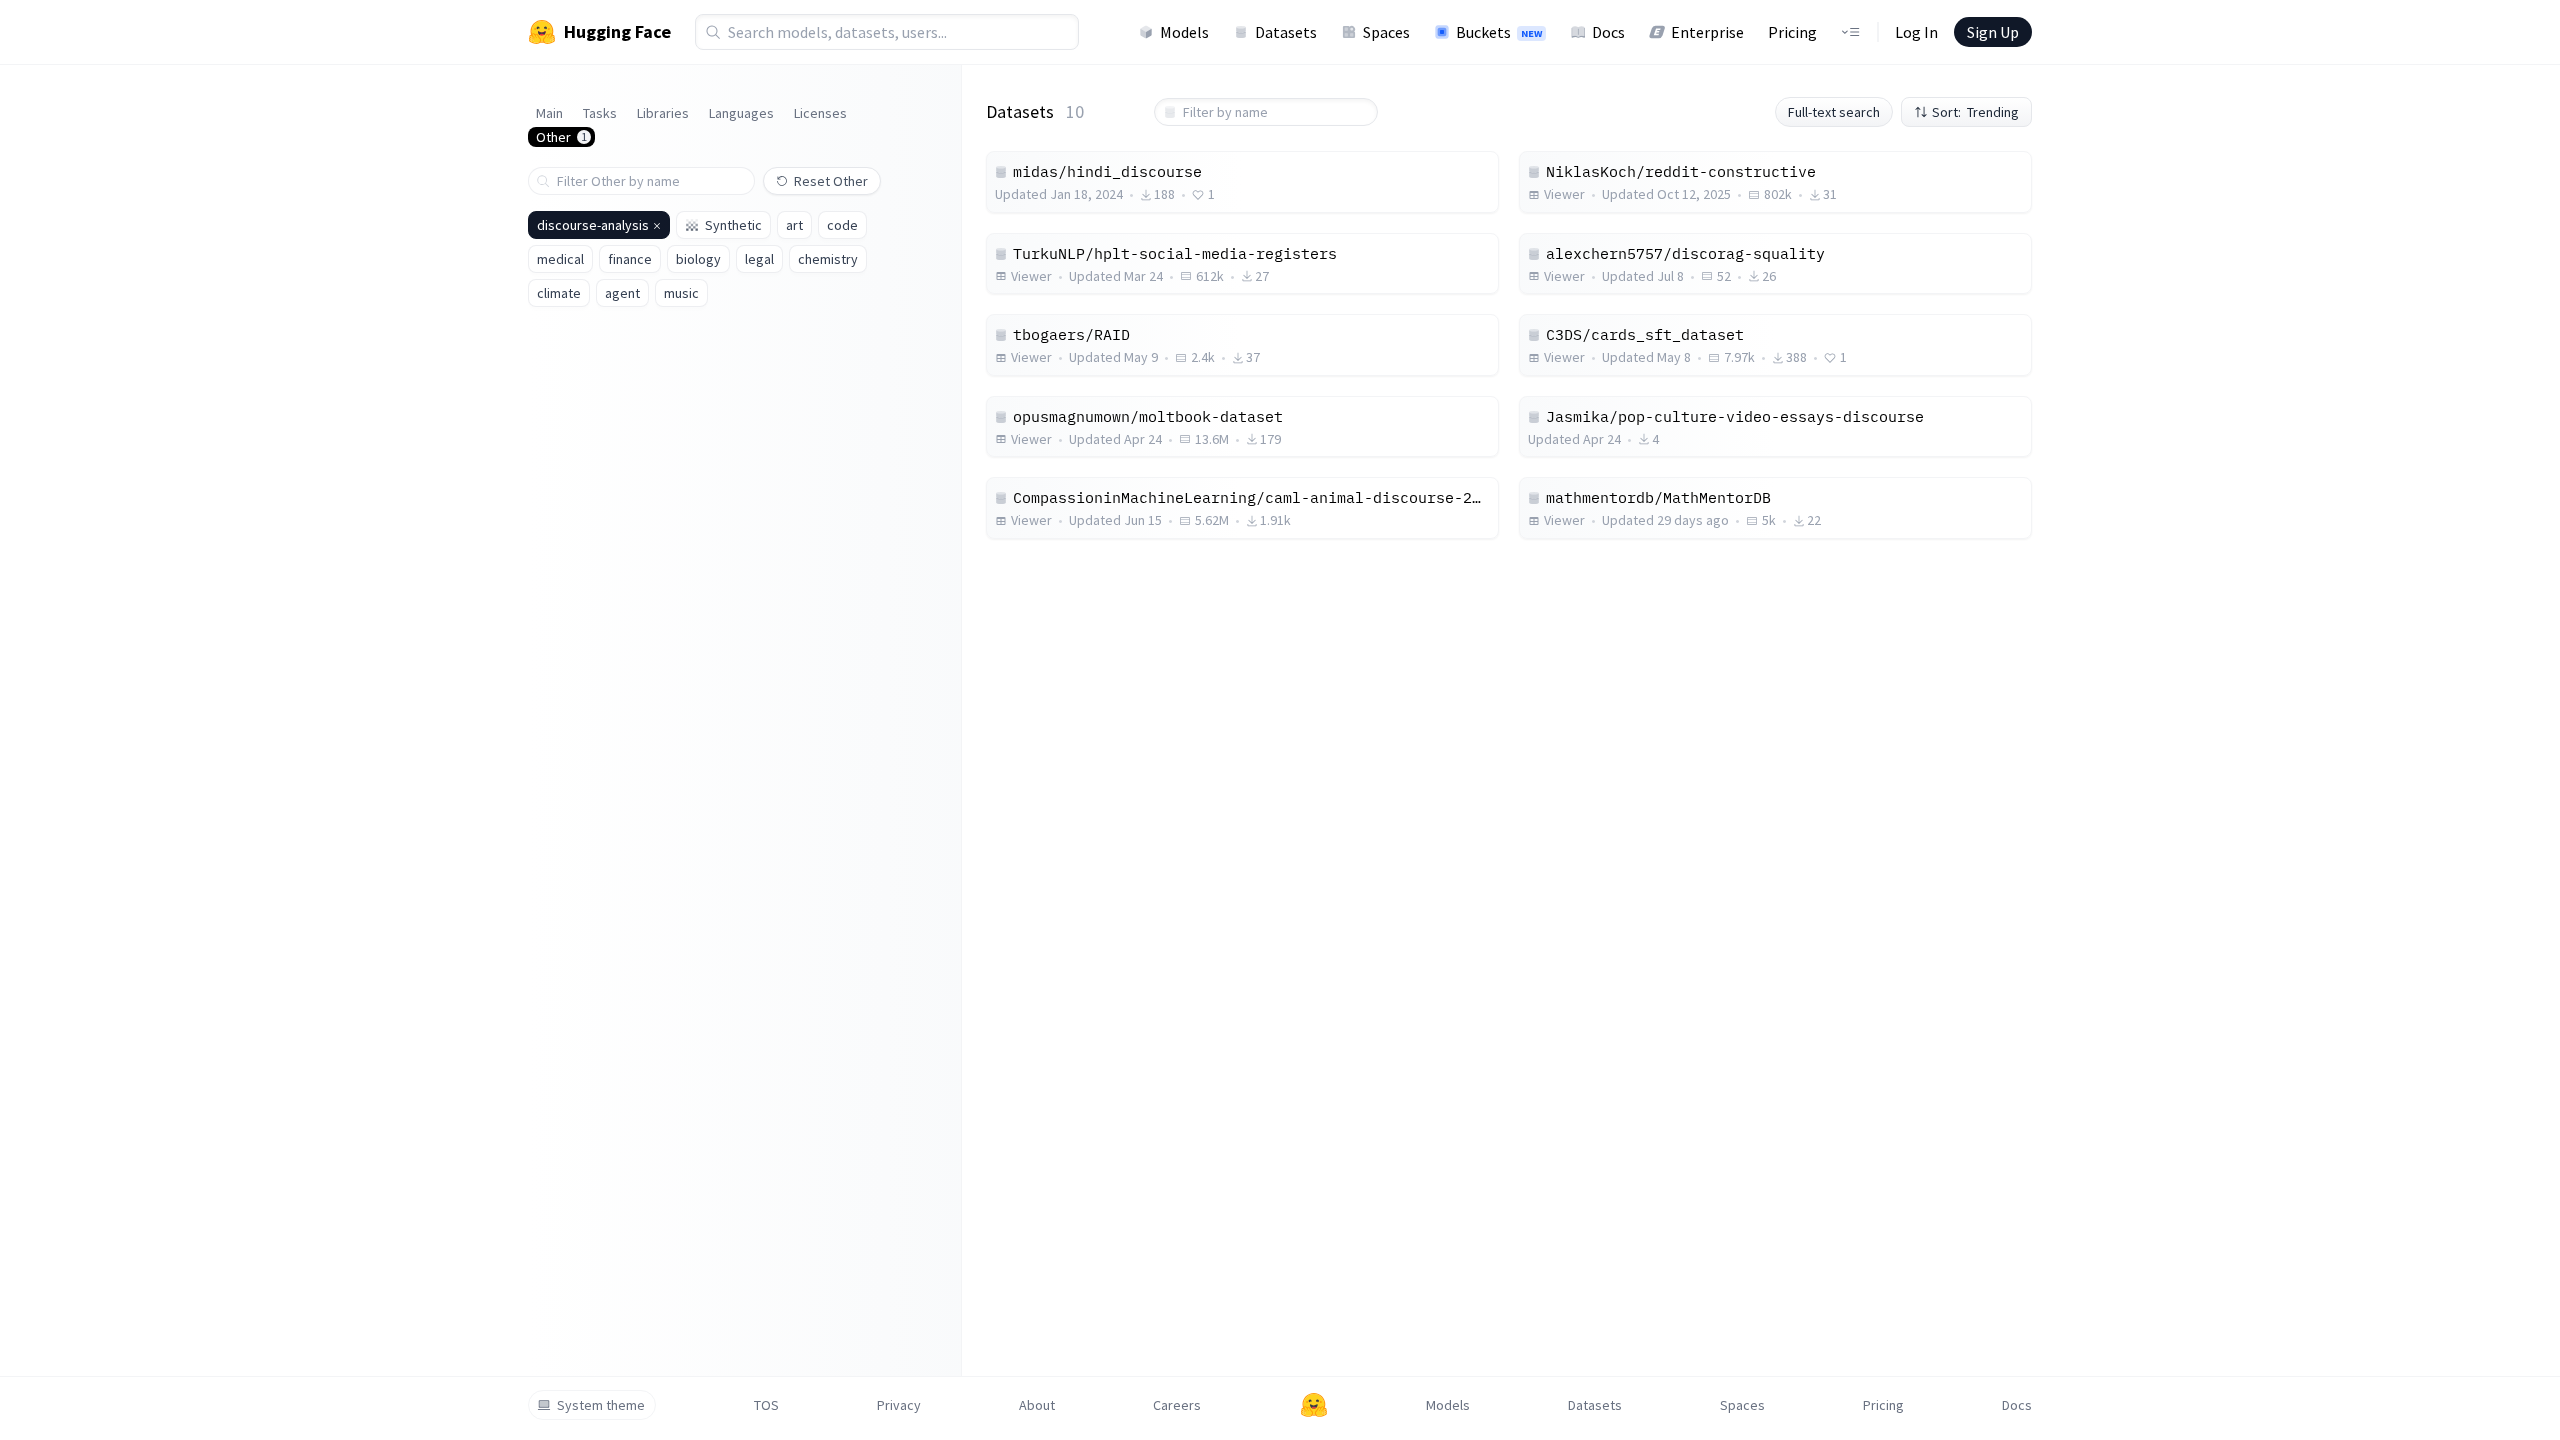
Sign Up (1993, 32)
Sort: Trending (1975, 112)
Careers (1177, 1405)
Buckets (1499, 32)
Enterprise (1707, 32)
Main (549, 113)
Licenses (820, 113)
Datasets (1286, 32)
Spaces (1386, 32)
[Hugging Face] (1314, 1405)
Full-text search (1834, 112)
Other (561, 137)
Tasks (600, 113)
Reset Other (831, 181)
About (1037, 1405)
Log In (1916, 32)
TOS (766, 1405)
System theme (601, 1405)
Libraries (663, 113)
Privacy (899, 1405)
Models (1184, 32)
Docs (1608, 32)
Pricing (1792, 32)
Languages (741, 113)
